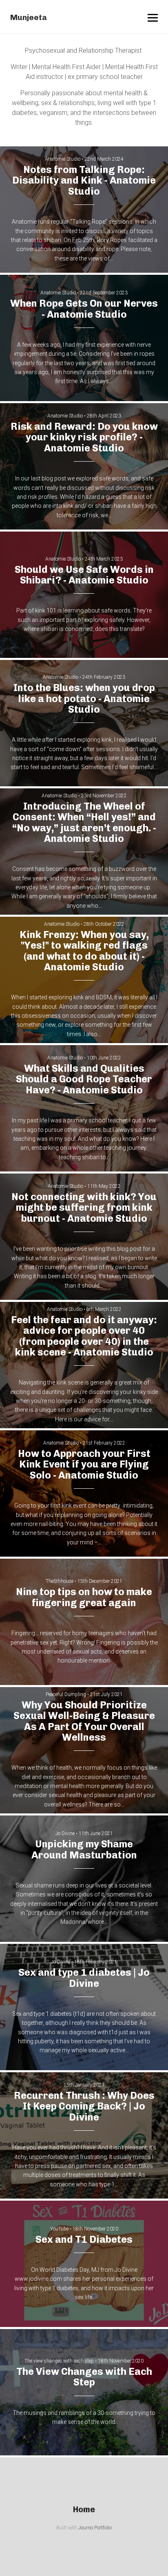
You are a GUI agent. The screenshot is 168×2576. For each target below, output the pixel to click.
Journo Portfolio (95, 2528)
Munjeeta (29, 17)
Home (84, 2509)
